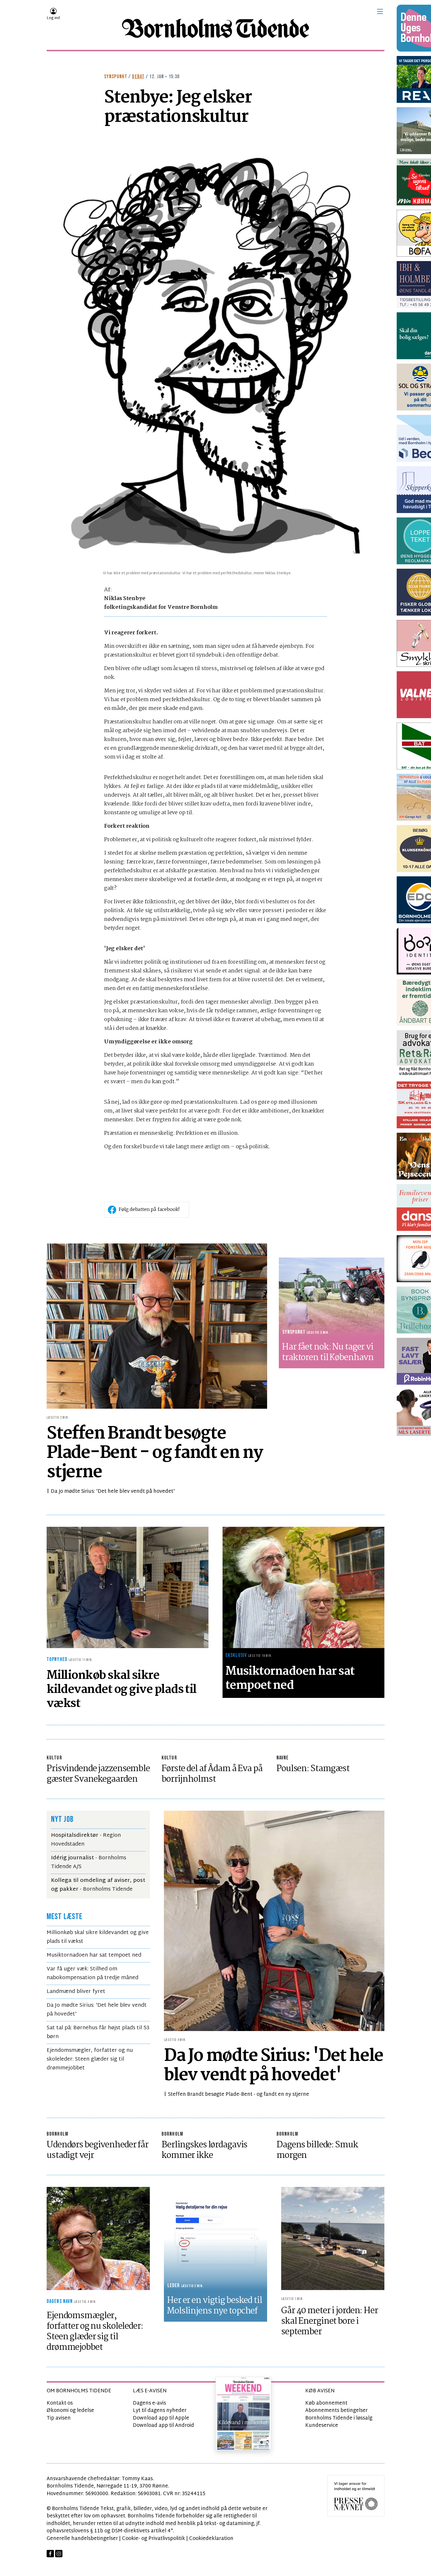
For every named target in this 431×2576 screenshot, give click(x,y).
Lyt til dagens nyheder (160, 2411)
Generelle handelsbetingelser (82, 2539)
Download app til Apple (161, 2418)
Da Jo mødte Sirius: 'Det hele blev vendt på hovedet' (113, 1491)
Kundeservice (322, 2426)
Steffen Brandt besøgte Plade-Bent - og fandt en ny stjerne (239, 2094)
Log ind (53, 18)
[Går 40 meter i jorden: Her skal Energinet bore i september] (333, 2239)
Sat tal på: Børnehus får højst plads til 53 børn (98, 2032)
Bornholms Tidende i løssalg (339, 2418)
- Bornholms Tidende (98, 1885)
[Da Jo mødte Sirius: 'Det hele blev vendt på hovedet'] (274, 1921)
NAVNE (283, 1758)
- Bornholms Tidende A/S (89, 1862)
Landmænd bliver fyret (76, 1992)
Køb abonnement (326, 2403)
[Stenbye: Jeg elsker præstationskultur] (215, 353)
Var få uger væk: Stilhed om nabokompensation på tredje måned (93, 1973)
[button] (380, 11)
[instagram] (59, 2554)
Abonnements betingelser (336, 2411)
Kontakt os (60, 2403)
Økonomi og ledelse (70, 2411)
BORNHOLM (57, 2134)
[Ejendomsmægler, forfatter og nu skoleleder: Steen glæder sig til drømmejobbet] (98, 2239)
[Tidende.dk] (215, 28)
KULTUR (54, 1758)
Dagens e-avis (149, 2403)
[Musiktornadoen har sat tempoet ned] (303, 1588)
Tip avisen (59, 2418)
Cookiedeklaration (211, 2539)
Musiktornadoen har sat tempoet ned (94, 1955)
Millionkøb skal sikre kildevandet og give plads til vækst (98, 1937)
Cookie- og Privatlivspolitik (153, 2539)
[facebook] (50, 2554)
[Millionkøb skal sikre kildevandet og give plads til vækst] (128, 1588)
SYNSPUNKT (116, 77)
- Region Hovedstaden (86, 1840)
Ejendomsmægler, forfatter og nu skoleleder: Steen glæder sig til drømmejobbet (90, 2059)
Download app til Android (163, 2426)
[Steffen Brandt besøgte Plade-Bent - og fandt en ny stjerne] (157, 1326)
